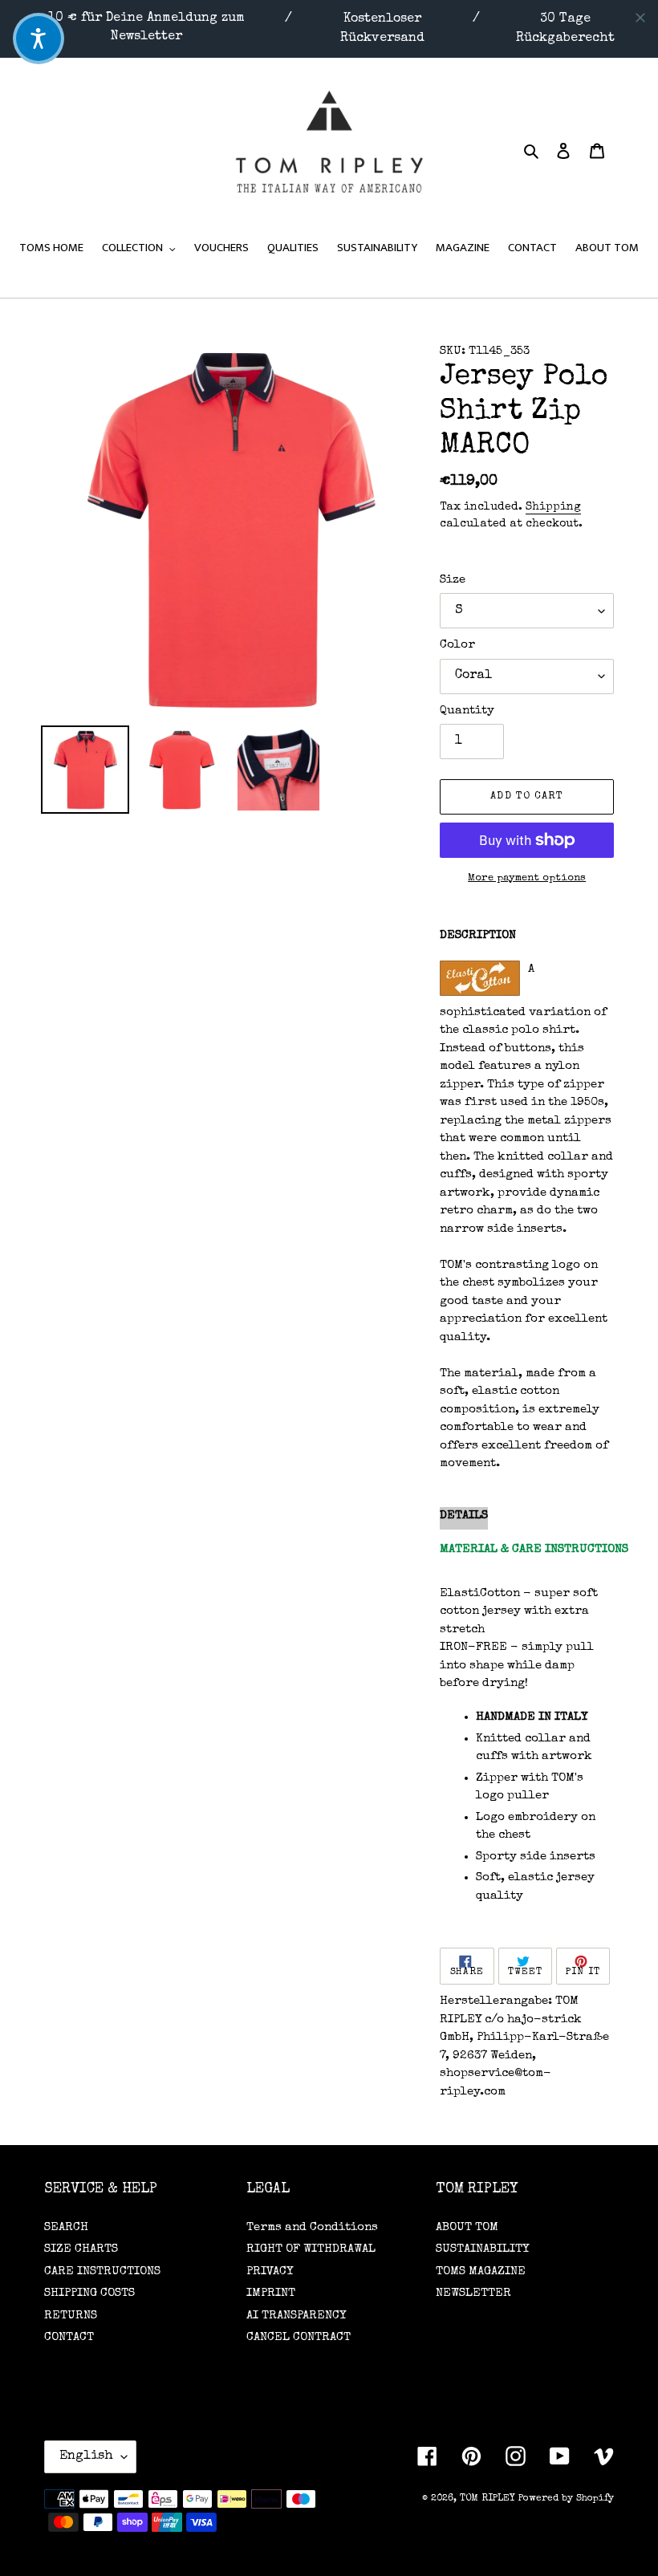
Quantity (467, 711)
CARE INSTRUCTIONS (102, 2271)
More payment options (527, 878)
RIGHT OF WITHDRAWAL (311, 2249)
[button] (39, 39)
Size (453, 580)
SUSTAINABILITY (482, 2249)
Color (457, 645)
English (86, 2456)
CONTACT (69, 2337)
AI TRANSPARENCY (296, 2316)
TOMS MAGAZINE (481, 2271)
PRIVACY (270, 2271)
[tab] (464, 1519)
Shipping (553, 507)
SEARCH (66, 2227)
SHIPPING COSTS (89, 2293)
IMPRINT (271, 2293)
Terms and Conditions (312, 2227)
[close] (640, 18)
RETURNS (71, 2316)
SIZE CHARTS (81, 2249)
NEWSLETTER (473, 2293)
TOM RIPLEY (487, 2499)
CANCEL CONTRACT (299, 2337)
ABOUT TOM (467, 2227)
